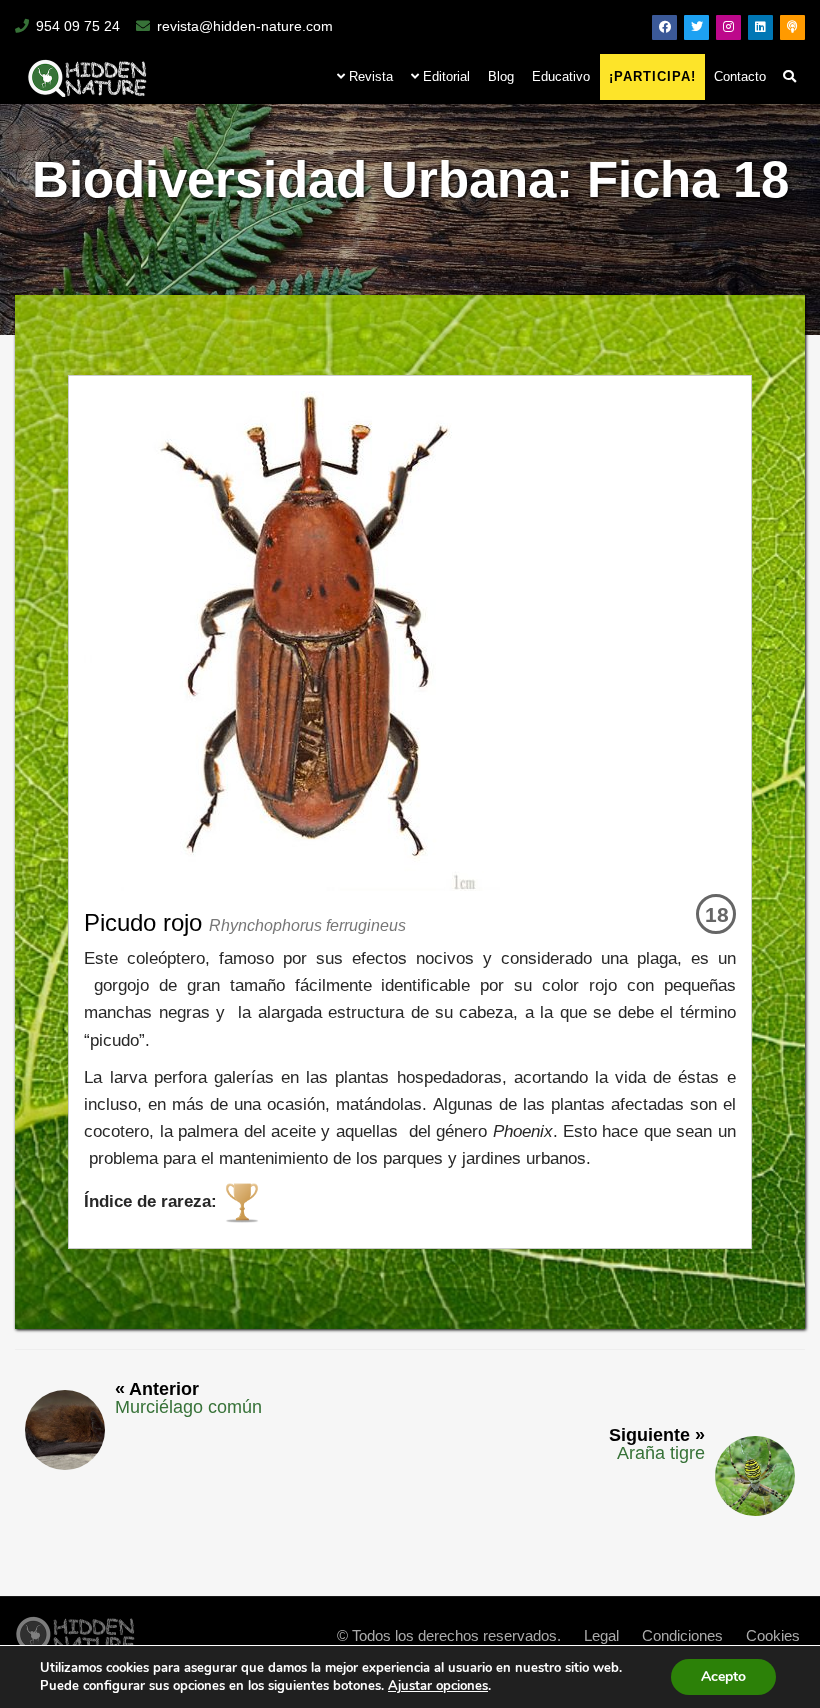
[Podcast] (792, 27)
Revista (369, 76)
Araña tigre (661, 1453)
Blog (501, 76)
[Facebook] (664, 27)
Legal (601, 1635)
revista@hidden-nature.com (245, 26)
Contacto (740, 76)
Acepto (723, 1676)
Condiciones (682, 1635)
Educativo (561, 76)
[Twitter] (696, 27)
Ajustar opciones (438, 1686)
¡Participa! (652, 76)
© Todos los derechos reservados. (449, 1635)
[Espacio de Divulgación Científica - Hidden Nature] (75, 1629)
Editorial (444, 76)
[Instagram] (728, 27)
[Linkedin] (760, 27)
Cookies (773, 1635)
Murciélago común (188, 1407)
